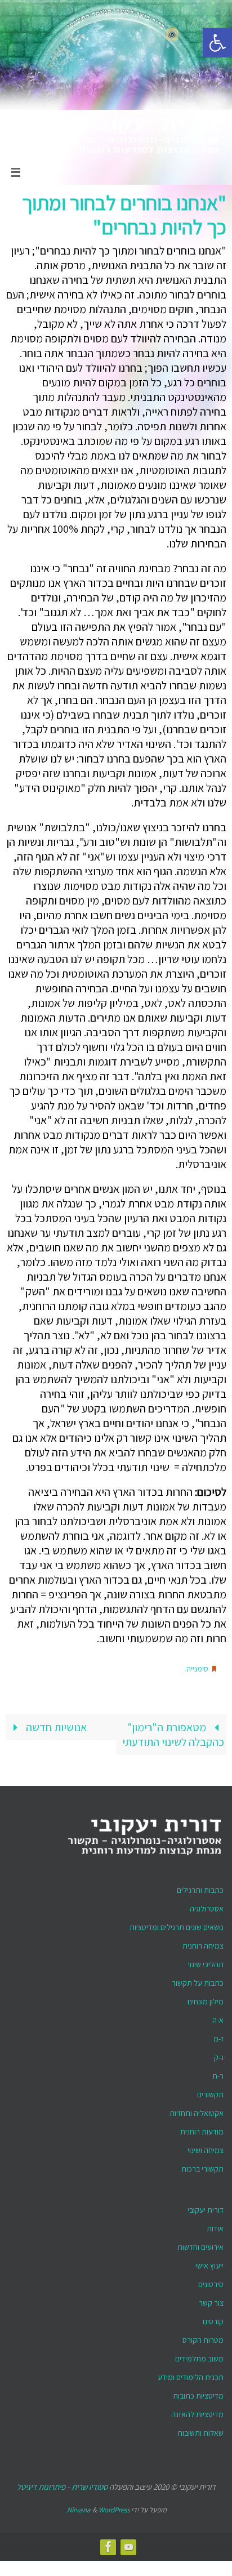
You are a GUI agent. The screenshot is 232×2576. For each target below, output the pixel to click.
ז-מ (218, 2035)
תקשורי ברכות (202, 2165)
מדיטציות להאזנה (197, 2411)
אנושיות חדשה (55, 1724)
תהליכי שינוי (206, 1961)
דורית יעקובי (206, 2207)
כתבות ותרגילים (200, 1887)
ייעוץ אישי (209, 2262)
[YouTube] (129, 2543)
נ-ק (219, 2054)
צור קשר (211, 2299)
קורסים (213, 2318)
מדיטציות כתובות (198, 2392)
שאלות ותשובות (200, 2430)
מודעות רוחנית (202, 2128)
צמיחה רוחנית (203, 1942)
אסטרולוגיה (207, 1905)
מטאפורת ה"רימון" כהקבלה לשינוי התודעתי (173, 1731)
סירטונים (211, 2281)
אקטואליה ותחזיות (197, 2110)
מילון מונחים (206, 1998)
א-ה (218, 2017)
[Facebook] (109, 2543)
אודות (215, 2225)
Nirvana (79, 2506)
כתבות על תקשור (198, 1980)
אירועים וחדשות (200, 2244)
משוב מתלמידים (199, 2355)
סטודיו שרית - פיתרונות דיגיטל (62, 2483)
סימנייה (197, 1668)
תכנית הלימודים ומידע (191, 2374)
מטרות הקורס (203, 2337)
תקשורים (210, 2091)
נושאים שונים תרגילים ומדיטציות (177, 1924)
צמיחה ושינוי (206, 2147)
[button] (217, 43)
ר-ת (218, 2073)
